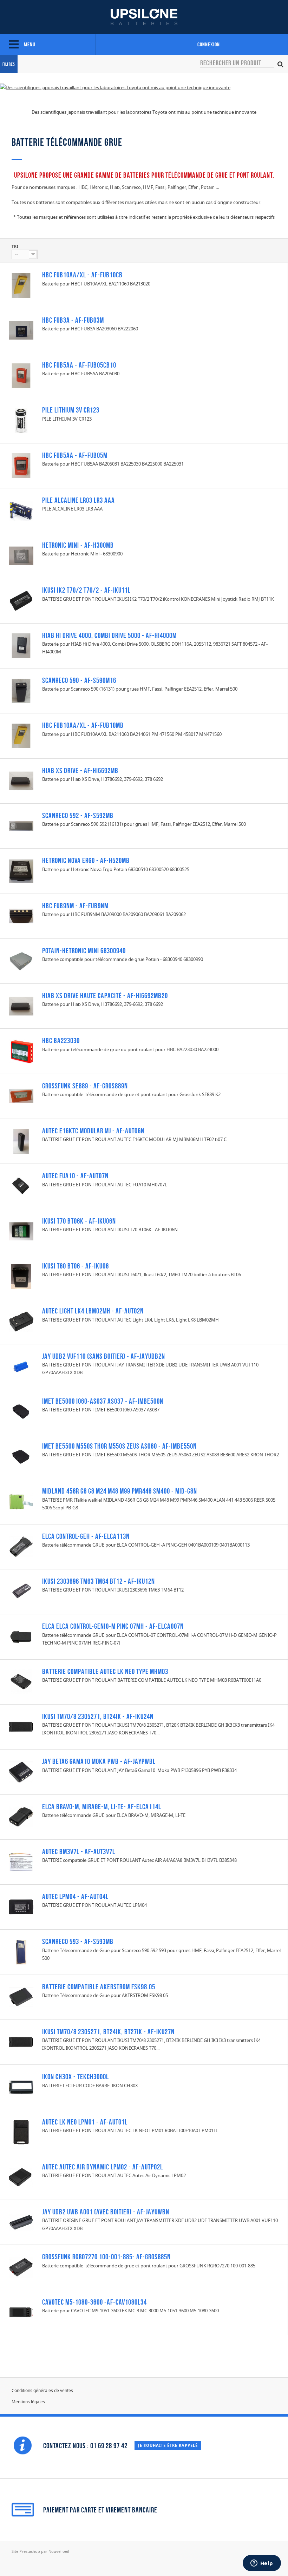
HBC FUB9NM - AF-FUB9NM (75, 906)
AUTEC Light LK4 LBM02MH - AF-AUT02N (93, 1311)
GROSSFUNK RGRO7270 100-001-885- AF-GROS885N (106, 2257)
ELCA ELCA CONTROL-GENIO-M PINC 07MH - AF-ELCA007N (113, 1626)
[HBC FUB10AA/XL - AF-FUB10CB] (21, 285)
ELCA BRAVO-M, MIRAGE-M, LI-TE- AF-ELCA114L (102, 1807)
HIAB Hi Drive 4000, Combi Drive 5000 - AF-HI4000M (109, 635)
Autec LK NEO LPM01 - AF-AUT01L (85, 2122)
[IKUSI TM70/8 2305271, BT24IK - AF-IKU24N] (21, 1727)
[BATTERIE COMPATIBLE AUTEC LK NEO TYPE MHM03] (21, 1682)
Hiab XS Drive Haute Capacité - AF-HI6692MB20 (105, 996)
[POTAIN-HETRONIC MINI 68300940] (21, 961)
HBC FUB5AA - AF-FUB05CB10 (79, 365)
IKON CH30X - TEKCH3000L (76, 2077)
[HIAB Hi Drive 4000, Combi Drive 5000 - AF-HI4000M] (21, 646)
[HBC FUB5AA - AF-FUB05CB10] (21, 376)
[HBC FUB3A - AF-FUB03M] (21, 330)
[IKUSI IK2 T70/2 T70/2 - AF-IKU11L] (21, 601)
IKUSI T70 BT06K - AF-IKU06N (79, 1221)
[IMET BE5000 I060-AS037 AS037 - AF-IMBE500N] (21, 1411)
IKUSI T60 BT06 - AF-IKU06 (76, 1266)
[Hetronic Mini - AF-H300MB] (21, 556)
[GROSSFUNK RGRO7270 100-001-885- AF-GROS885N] (21, 2267)
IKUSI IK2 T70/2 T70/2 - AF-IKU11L (86, 590)
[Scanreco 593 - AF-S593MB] (21, 1952)
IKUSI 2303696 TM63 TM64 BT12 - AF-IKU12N (99, 1581)
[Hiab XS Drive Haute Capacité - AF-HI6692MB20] (21, 1006)
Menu (29, 44)
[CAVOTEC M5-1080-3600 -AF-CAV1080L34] (21, 2312)
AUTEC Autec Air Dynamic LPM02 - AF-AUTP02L (103, 2167)
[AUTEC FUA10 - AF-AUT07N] (21, 1186)
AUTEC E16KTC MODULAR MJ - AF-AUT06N (93, 1131)
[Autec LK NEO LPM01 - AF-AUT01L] (21, 2132)
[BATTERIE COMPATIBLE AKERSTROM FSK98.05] (21, 1997)
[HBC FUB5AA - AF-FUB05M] (21, 466)
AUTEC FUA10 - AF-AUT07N (75, 1176)
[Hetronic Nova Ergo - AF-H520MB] (21, 871)
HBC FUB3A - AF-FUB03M (73, 320)
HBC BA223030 (61, 1040)
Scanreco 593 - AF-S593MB (78, 1941)
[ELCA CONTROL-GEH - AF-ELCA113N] (21, 1547)
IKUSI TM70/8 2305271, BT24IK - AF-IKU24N (98, 1716)
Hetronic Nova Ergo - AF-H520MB (86, 860)
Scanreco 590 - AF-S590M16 (79, 680)
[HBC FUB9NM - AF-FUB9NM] (21, 916)
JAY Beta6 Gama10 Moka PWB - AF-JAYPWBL (99, 1761)
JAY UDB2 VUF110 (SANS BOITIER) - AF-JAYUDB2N (104, 1356)
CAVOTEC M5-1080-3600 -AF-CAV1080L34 (94, 2302)
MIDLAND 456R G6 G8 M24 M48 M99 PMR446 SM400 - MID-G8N (120, 1491)
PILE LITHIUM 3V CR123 (71, 410)
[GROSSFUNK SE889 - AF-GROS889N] (21, 1096)
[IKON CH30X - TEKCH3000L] (21, 2087)
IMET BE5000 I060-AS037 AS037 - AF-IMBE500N (103, 1401)
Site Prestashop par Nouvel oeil (40, 2551)
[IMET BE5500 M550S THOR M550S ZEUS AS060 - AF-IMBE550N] (21, 1457)
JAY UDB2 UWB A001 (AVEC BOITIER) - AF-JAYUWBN (106, 2212)
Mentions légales (28, 2402)
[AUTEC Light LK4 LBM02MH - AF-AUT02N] (21, 1322)
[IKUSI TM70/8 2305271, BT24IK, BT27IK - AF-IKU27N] (21, 2042)
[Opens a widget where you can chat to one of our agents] (262, 2564)
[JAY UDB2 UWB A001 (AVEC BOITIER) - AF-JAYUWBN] (21, 2222)
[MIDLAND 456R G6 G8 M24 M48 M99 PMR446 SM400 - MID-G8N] (21, 1502)
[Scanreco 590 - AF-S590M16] (21, 691)
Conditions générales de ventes (42, 2390)
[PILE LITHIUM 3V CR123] (21, 421)
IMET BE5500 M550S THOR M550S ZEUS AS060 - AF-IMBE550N (119, 1446)
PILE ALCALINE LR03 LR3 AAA (78, 500)
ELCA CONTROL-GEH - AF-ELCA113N (86, 1536)
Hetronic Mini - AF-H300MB (78, 545)
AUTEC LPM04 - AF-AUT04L (75, 1896)
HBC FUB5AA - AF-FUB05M (75, 455)
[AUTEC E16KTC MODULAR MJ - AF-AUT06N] (21, 1141)
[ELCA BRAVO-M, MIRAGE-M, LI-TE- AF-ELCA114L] (21, 1817)
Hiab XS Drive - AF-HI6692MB (80, 770)
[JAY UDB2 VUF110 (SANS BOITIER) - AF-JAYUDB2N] (21, 1366)
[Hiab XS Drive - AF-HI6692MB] (21, 781)
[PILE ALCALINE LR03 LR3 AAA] (21, 511)
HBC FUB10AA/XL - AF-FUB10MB (83, 725)
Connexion (209, 44)
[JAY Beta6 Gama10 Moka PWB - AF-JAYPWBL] (21, 1772)
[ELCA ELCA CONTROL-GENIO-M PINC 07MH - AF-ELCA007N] (21, 1637)
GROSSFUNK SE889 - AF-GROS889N (85, 1086)
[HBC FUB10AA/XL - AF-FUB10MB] (21, 736)
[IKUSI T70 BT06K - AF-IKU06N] (21, 1231)
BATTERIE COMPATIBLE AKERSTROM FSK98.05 (99, 1987)
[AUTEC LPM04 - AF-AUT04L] (21, 1907)
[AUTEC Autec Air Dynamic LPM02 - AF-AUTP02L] (21, 2178)
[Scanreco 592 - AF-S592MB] (21, 826)
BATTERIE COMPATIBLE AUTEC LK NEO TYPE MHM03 (105, 1671)
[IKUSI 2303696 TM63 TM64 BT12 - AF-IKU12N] (21, 1592)
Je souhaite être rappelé (168, 2445)
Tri (15, 246)
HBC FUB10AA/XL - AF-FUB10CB (82, 275)
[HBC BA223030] (21, 1051)
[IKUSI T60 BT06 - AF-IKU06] (21, 1277)
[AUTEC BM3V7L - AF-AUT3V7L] (21, 1862)
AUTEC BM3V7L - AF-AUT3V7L (79, 1852)
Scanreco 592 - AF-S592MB (78, 815)
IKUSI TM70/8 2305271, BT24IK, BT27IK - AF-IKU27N (108, 2032)
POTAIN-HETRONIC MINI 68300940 (84, 951)
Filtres (9, 64)
